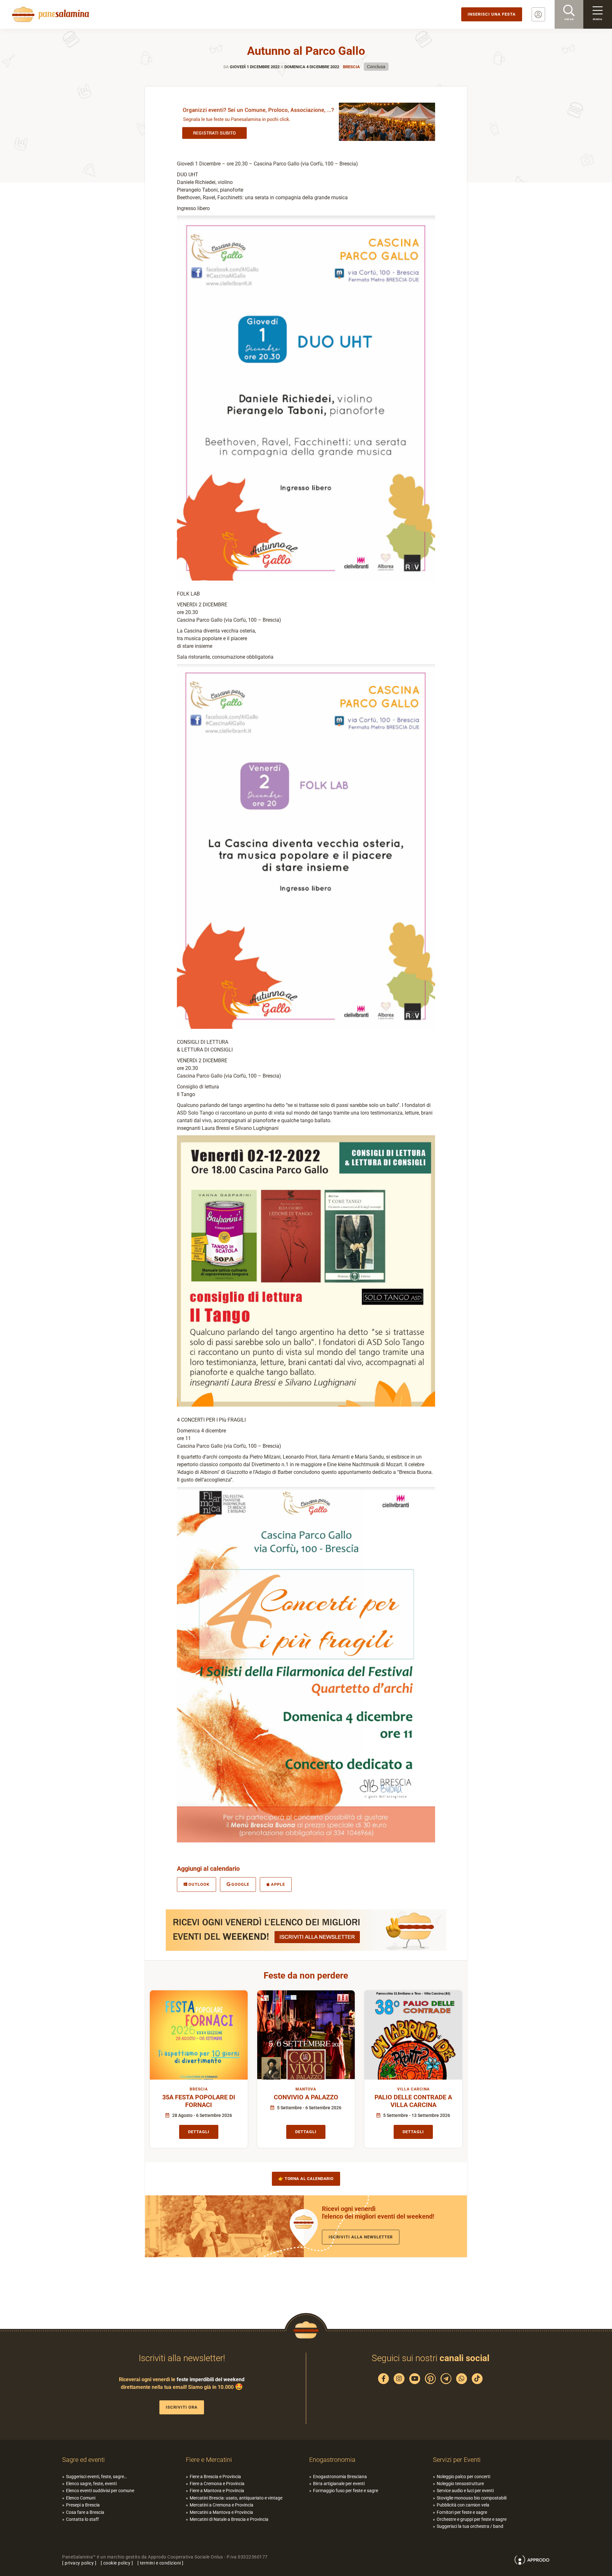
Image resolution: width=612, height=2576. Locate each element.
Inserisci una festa (492, 14)
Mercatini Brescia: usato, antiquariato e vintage (236, 2498)
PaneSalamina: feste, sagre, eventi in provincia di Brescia (49, 14)
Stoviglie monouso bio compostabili (472, 2498)
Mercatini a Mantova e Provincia (221, 2512)
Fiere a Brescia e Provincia (215, 2477)
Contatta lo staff (82, 2519)
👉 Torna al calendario (306, 2179)
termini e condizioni (160, 2563)
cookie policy (117, 2563)
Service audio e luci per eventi (465, 2491)
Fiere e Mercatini (209, 2460)
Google (240, 1884)
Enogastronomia (332, 2460)
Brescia (351, 67)
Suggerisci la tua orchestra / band (470, 2526)
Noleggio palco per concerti (463, 2477)
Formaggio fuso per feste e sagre (346, 2491)
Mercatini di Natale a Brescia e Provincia (229, 2519)
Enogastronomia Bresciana (340, 2477)
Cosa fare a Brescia (85, 2512)
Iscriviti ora (182, 2407)
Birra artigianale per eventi (339, 2484)
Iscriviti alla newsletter (361, 2237)
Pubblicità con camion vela (463, 2505)
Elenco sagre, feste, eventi (91, 2484)
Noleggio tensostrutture (460, 2484)
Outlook (199, 1884)
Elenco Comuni (81, 2498)
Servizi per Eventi (457, 2460)
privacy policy (79, 2563)
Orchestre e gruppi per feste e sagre (472, 2519)
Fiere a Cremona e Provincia (217, 2484)
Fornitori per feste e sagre (462, 2512)
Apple (278, 1884)
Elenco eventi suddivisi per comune (100, 2491)
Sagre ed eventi (84, 2460)
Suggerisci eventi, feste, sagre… (96, 2477)
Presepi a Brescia (83, 2505)
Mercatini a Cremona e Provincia (222, 2505)
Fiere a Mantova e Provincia (217, 2491)
